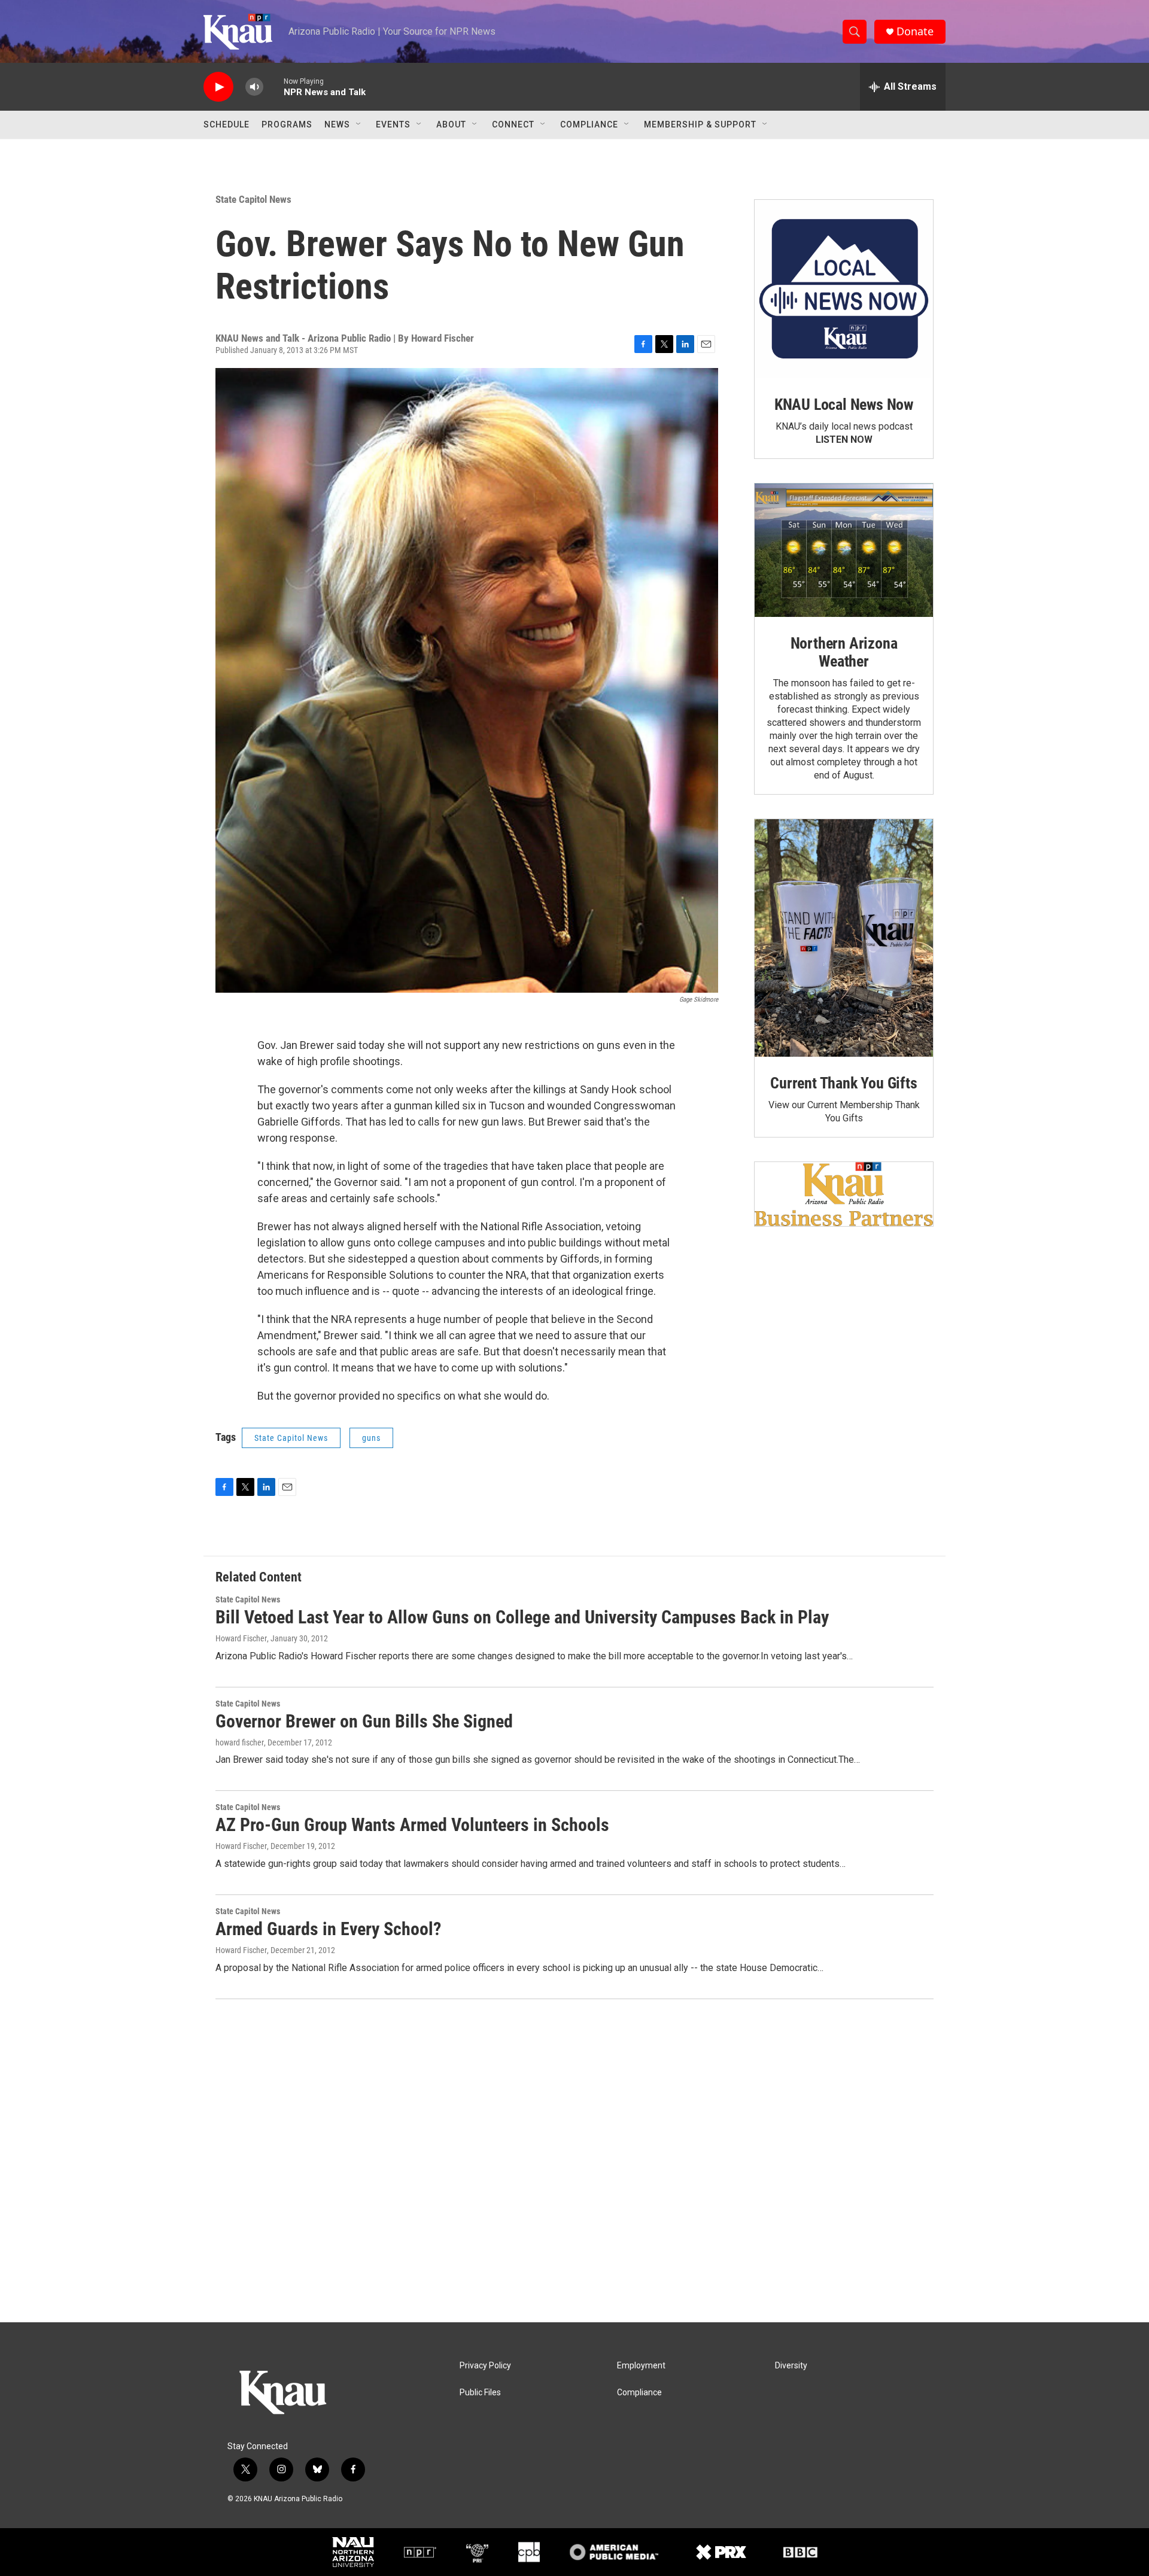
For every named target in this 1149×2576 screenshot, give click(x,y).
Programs (287, 124)
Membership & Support (700, 124)
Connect (513, 124)
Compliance (589, 124)
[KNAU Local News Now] (844, 289)
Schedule (227, 124)
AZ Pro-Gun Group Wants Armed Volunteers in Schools (412, 1825)
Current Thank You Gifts (843, 1083)
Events (393, 124)
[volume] (254, 87)
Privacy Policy (485, 2366)
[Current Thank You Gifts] (844, 938)
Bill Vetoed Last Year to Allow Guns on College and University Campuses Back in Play (522, 1617)
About (451, 124)
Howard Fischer (241, 1638)
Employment (641, 2366)
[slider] (273, 86)
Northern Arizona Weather (844, 652)
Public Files (480, 2393)
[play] (218, 87)
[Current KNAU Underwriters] (844, 1194)
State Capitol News (253, 199)
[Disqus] (574, 2161)
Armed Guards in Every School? (328, 1929)
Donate (915, 31)
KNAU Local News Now (844, 405)
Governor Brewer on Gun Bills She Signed (364, 1721)
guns (371, 1438)
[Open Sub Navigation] (359, 124)
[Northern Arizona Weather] (844, 551)
